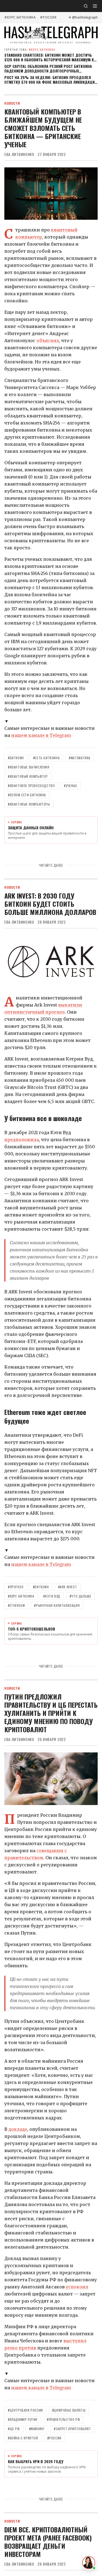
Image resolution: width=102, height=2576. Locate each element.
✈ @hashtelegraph (83, 17)
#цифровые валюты (69, 2410)
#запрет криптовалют (72, 2429)
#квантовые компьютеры (29, 804)
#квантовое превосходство (31, 786)
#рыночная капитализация (57, 1605)
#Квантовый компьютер (28, 776)
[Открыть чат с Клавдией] (89, 2563)
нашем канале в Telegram (41, 735)
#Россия (48, 17)
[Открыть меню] (95, 6)
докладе (18, 2129)
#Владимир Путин (23, 2419)
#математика (80, 758)
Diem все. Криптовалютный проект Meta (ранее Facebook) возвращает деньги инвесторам (48, 2542)
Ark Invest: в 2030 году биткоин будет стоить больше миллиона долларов (50, 904)
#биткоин (16, 758)
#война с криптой (23, 2438)
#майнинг (37, 2429)
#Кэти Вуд (52, 1596)
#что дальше (81, 1596)
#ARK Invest (68, 1587)
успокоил (77, 2287)
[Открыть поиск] (86, 6)
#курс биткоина (20, 17)
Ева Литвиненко (19, 154)
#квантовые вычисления (29, 767)
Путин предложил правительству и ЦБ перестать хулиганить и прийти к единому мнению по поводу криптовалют (51, 1713)
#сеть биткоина (46, 758)
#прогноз (16, 1587)
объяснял (48, 341)
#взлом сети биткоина (27, 795)
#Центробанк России (25, 2410)
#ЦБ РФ (14, 2429)
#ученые (70, 786)
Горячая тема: (30, 49)
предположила (22, 1140)
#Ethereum (16, 1605)
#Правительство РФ (63, 2419)
